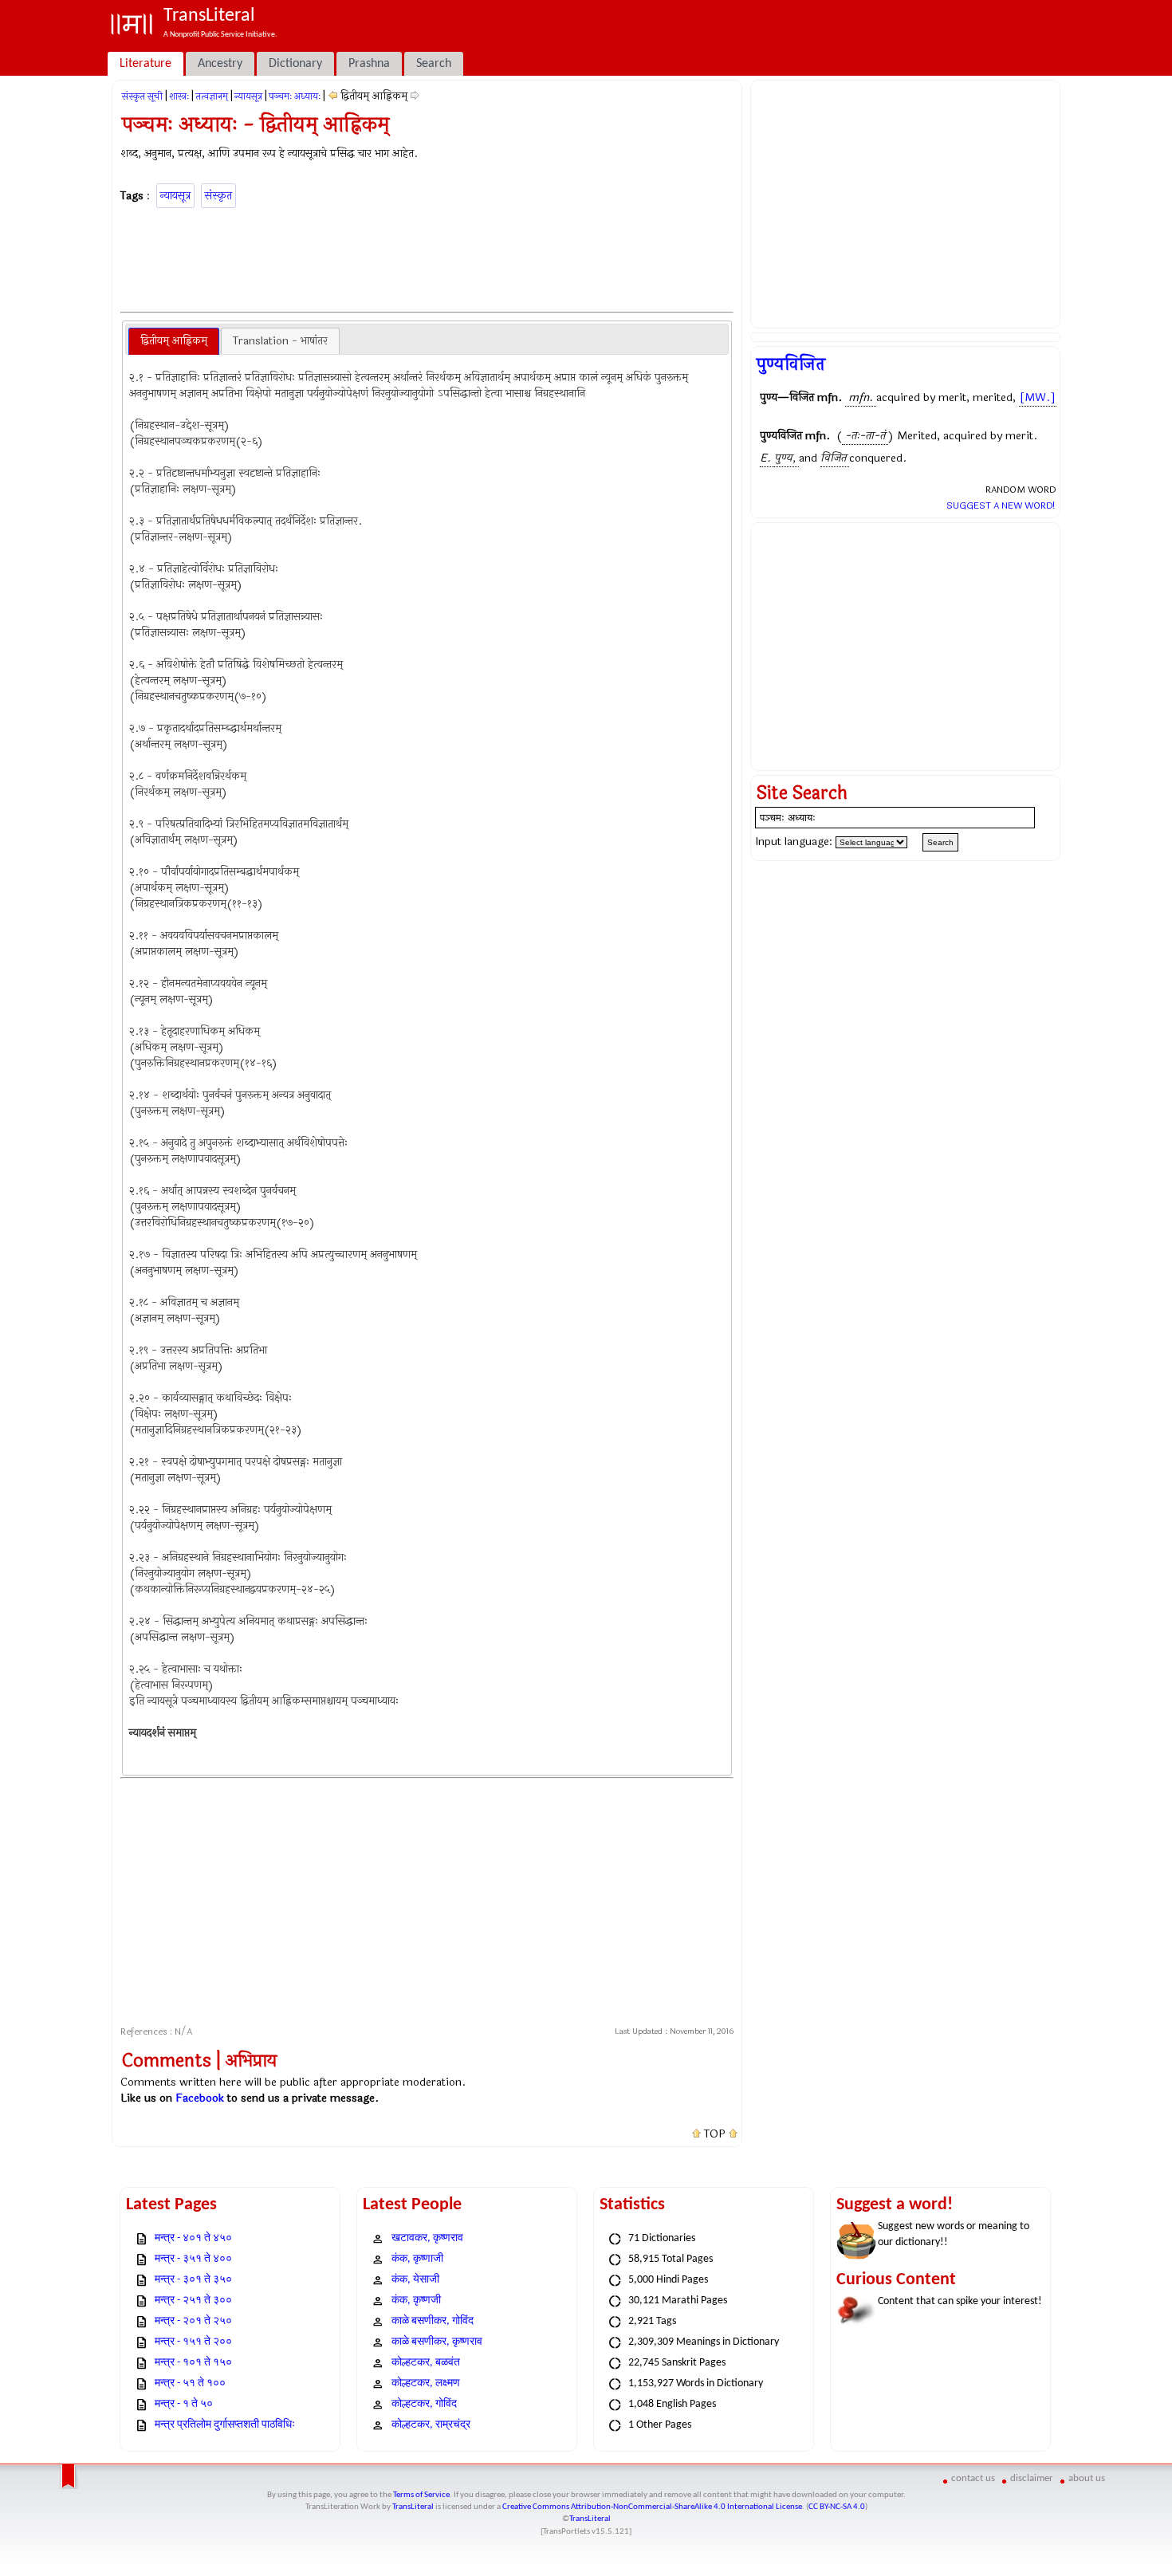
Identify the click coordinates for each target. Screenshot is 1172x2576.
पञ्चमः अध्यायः (295, 96)
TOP (715, 2134)
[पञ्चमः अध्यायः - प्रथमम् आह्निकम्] (333, 96)
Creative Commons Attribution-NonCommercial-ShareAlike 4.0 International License (652, 2507)
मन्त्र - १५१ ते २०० (193, 2342)
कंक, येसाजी (415, 2280)
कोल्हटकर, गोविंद (424, 2404)
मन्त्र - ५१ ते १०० (190, 2383)
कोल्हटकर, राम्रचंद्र (431, 2425)
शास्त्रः (179, 96)
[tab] (174, 341)
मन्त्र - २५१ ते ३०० (193, 2301)
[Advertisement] (427, 258)
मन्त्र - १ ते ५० (184, 2404)
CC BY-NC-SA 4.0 (837, 2507)
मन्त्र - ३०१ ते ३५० (193, 2280)
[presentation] (174, 341)
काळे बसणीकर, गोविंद (433, 2321)
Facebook (200, 2098)
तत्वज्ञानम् (212, 96)
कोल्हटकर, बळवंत (426, 2363)
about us (1087, 2478)
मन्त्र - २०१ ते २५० (193, 2321)
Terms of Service (421, 2495)
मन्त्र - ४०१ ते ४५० (193, 2238)
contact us (973, 2478)
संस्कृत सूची (142, 96)
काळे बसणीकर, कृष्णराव (437, 2342)
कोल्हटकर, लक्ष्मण (426, 2383)
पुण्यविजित (791, 364)
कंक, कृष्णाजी (417, 2259)
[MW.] (1038, 397)
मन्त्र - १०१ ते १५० (193, 2363)
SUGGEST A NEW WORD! (1001, 505)
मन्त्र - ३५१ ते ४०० (193, 2259)
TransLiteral (413, 2507)
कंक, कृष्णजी (416, 2301)
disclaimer (1032, 2478)
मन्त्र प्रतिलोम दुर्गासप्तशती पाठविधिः (225, 2425)
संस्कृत (218, 196)
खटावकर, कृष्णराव (427, 2238)
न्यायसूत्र (248, 96)
